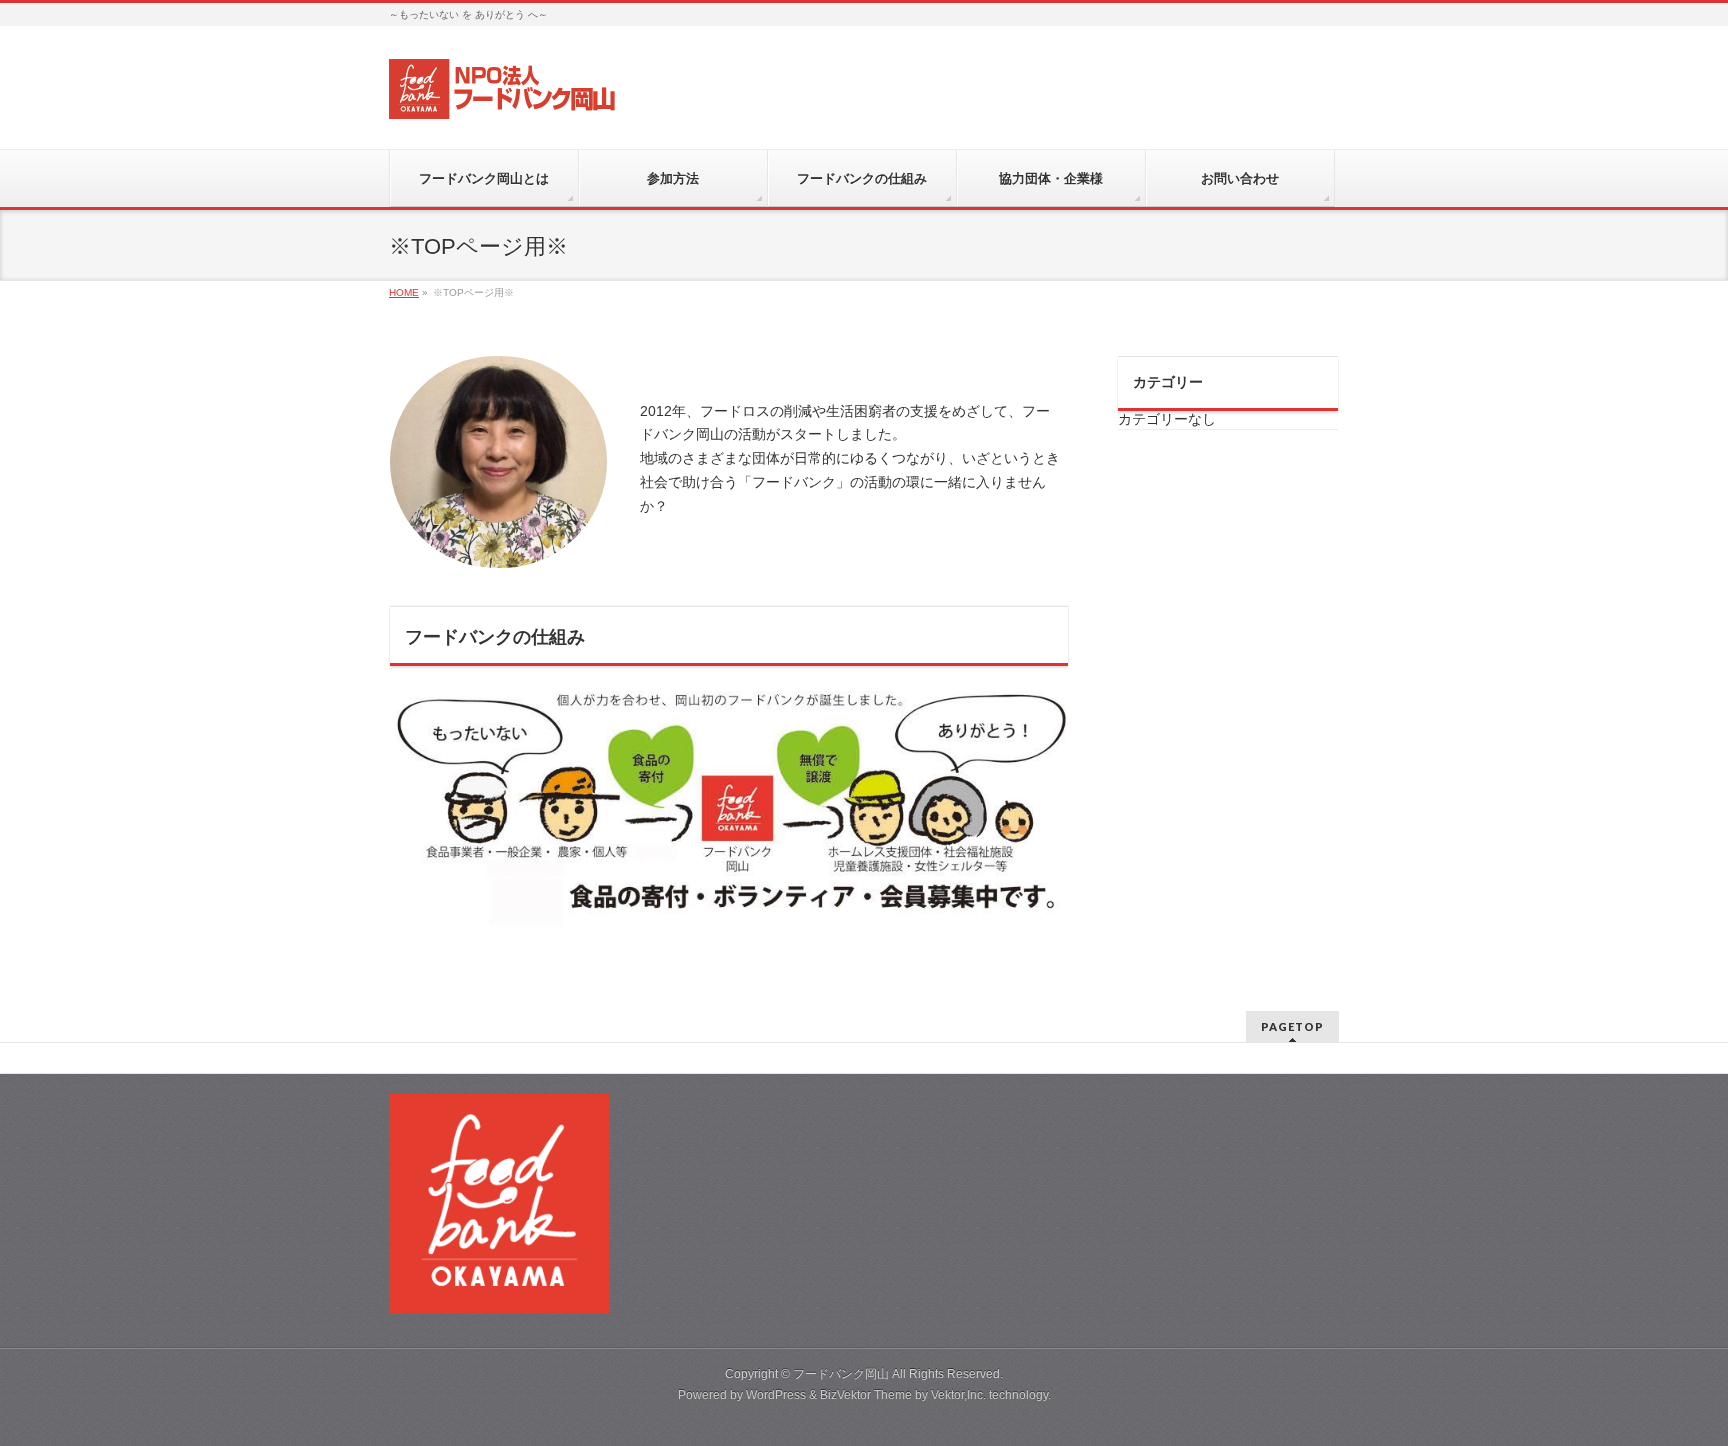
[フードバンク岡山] (504, 96)
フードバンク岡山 (841, 1374)
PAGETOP (1292, 1026)
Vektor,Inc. (958, 1395)
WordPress (776, 1395)
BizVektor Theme (866, 1395)
